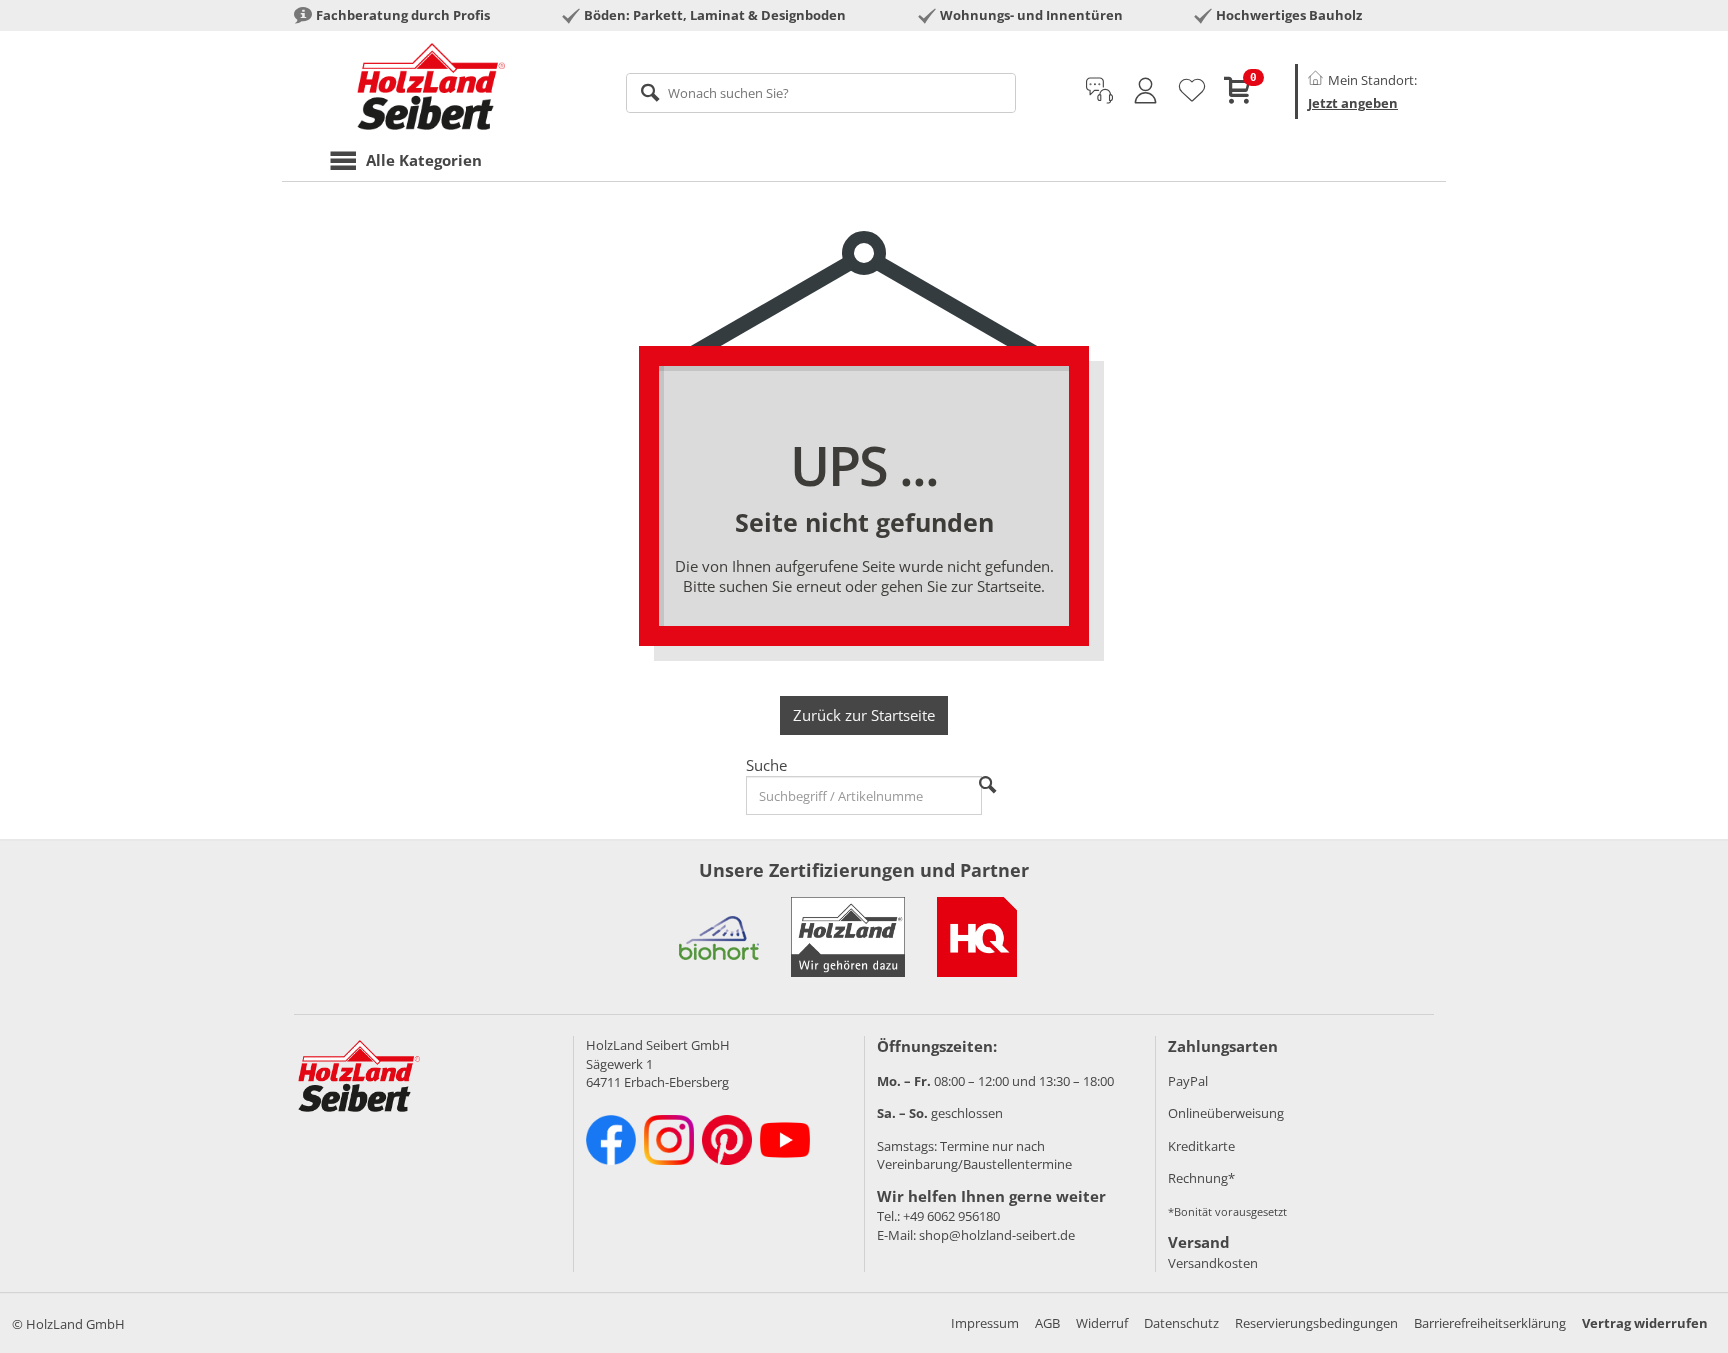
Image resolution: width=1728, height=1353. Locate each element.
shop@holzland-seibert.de (997, 1235)
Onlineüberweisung (1226, 1113)
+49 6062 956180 (951, 1216)
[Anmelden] (1145, 91)
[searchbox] (821, 93)
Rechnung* (1201, 1178)
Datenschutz (1181, 1323)
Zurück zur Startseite (864, 715)
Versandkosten (1213, 1263)
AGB (1047, 1323)
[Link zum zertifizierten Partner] (719, 937)
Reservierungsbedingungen (1316, 1323)
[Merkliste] (1192, 91)
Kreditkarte (1201, 1146)
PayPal (1188, 1081)
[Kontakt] (1099, 91)
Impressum (985, 1323)
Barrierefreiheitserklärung (1490, 1323)
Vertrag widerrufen (1645, 1323)
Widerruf (1102, 1323)
